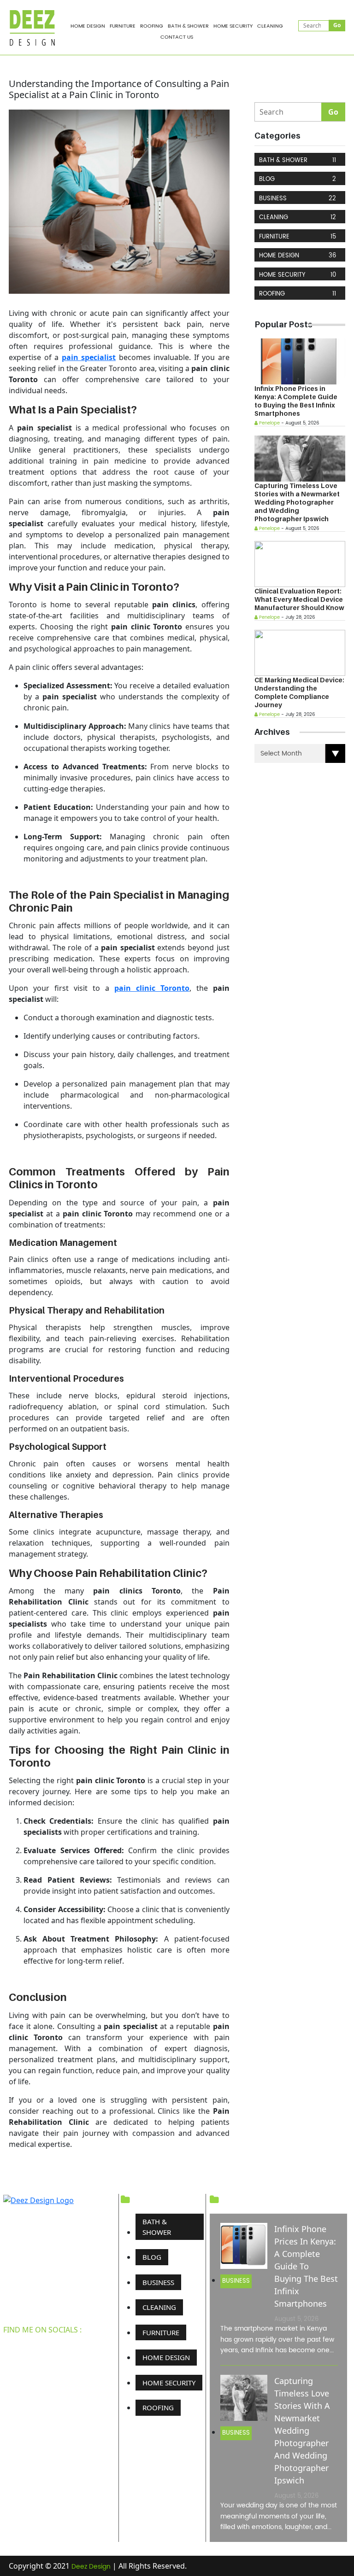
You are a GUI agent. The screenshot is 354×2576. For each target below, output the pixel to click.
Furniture (123, 26)
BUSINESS (298, 199)
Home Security (233, 26)
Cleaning (270, 26)
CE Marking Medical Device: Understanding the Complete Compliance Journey (299, 692)
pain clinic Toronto (152, 988)
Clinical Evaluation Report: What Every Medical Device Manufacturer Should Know (299, 599)
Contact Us (177, 37)
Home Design (88, 26)
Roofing (152, 26)
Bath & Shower (188, 26)
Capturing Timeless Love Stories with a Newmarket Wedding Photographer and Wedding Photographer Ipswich (297, 502)
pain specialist (89, 357)
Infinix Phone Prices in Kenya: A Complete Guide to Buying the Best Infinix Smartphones (296, 401)
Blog (298, 179)
